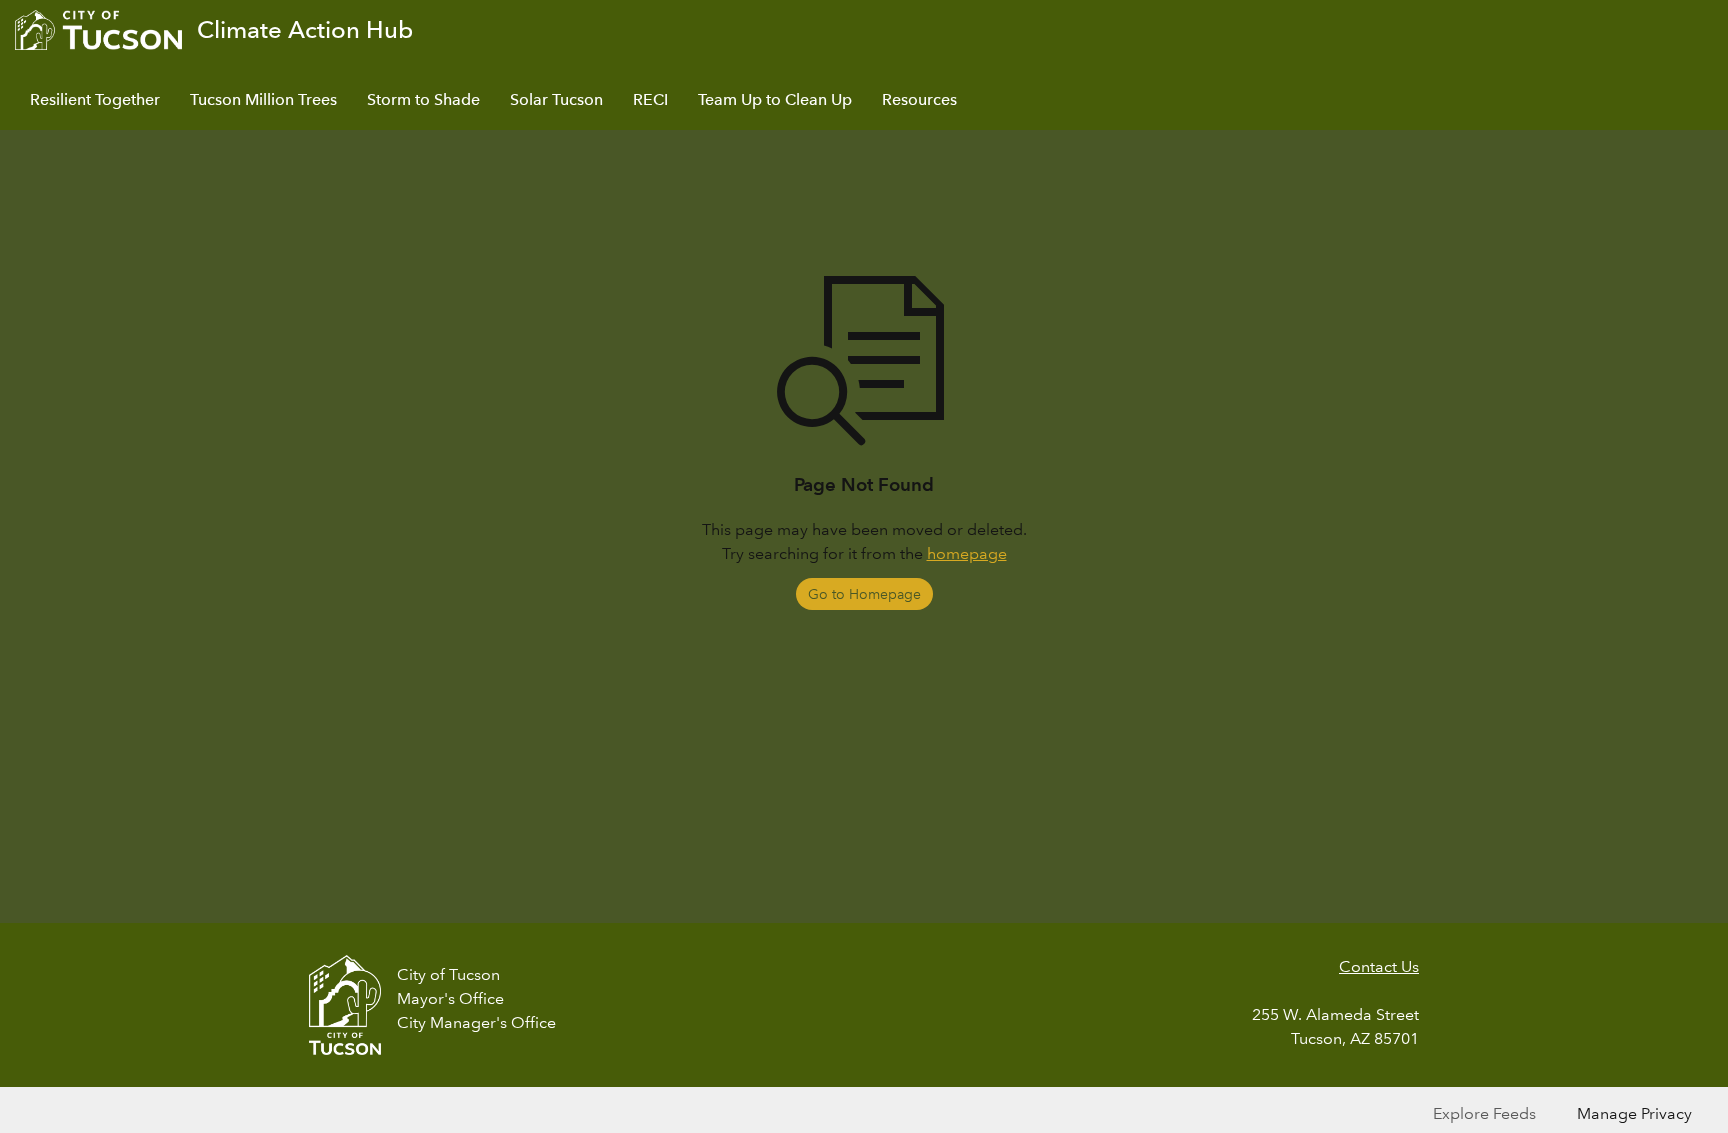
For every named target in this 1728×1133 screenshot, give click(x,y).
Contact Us (1379, 966)
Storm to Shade (423, 99)
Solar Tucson (556, 99)
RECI (650, 99)
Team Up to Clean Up (775, 99)
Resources (919, 99)
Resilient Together (95, 99)
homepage (967, 553)
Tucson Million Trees (263, 99)
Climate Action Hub (305, 29)
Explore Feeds (1484, 1113)
